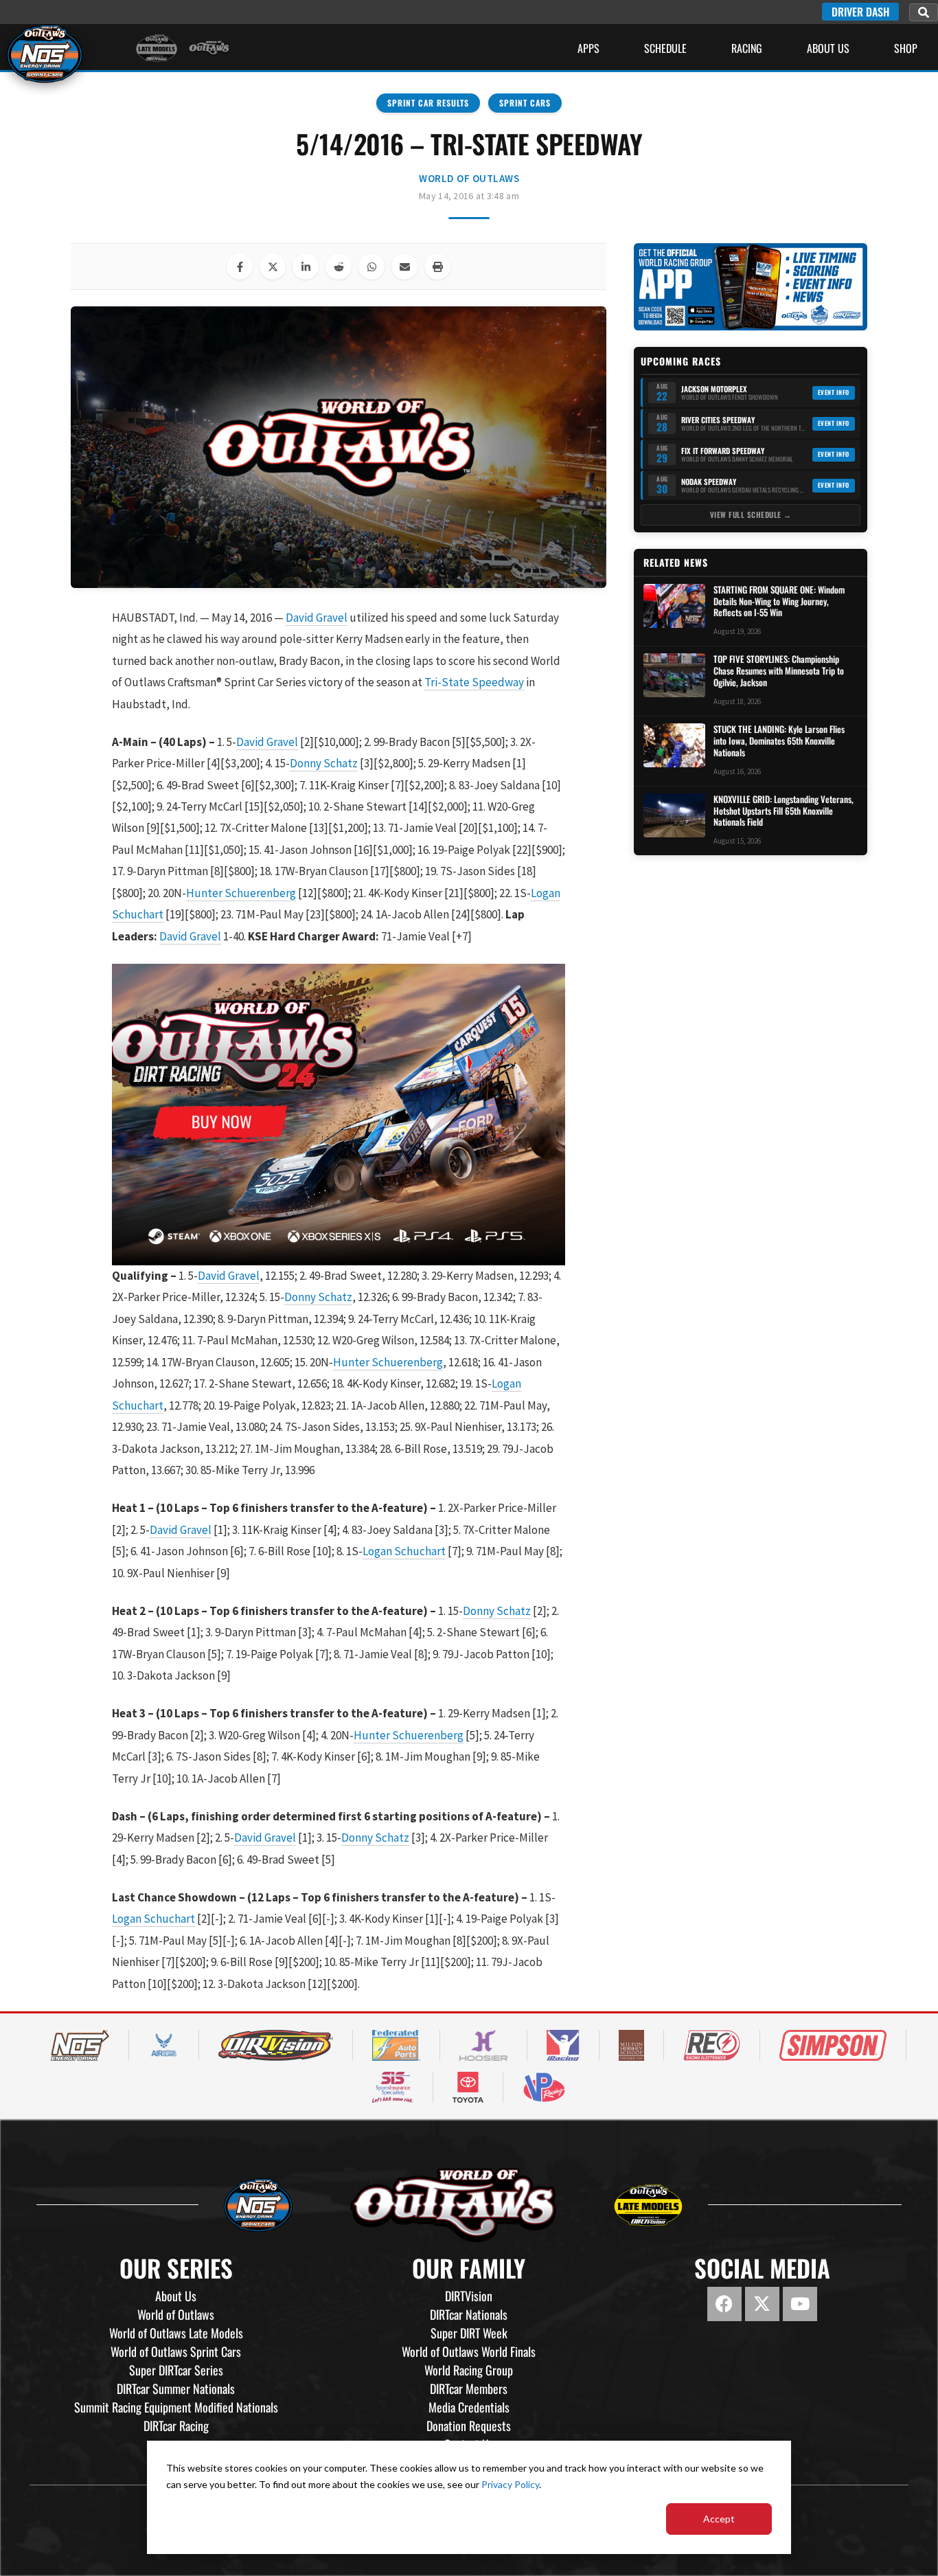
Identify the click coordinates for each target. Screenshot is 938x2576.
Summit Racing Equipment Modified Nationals (176, 2407)
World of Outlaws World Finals (469, 2351)
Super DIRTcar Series (176, 2370)
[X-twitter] (762, 2304)
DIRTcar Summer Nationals (176, 2388)
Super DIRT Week (469, 2333)
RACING (747, 48)
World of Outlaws (469, 178)
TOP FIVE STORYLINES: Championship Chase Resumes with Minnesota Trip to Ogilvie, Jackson (779, 671)
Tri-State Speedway (474, 682)
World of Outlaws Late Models (176, 2333)
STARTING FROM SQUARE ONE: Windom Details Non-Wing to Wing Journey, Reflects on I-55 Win (779, 601)
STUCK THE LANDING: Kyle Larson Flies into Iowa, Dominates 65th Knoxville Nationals (779, 741)
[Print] (437, 267)
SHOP (906, 48)
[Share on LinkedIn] (306, 267)
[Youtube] (800, 2304)
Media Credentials (469, 2407)
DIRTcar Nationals (469, 2314)
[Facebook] (724, 2304)
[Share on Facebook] (240, 267)
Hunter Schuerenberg (241, 893)
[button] (924, 12)
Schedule (665, 48)
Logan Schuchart (404, 1551)
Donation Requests (469, 2426)
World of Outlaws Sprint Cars (176, 2351)
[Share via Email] (404, 267)
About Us (828, 48)
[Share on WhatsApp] (371, 267)
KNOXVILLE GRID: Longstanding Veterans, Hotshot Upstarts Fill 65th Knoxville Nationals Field (783, 811)
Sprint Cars (525, 103)
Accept (719, 2519)
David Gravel (317, 618)
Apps (588, 48)
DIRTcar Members (469, 2388)
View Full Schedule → (751, 515)
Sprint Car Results (428, 103)
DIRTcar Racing (176, 2426)
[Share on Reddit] (339, 267)
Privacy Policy (510, 2484)
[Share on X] (273, 267)
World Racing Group (469, 2370)
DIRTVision (469, 2296)
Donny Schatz (324, 763)
